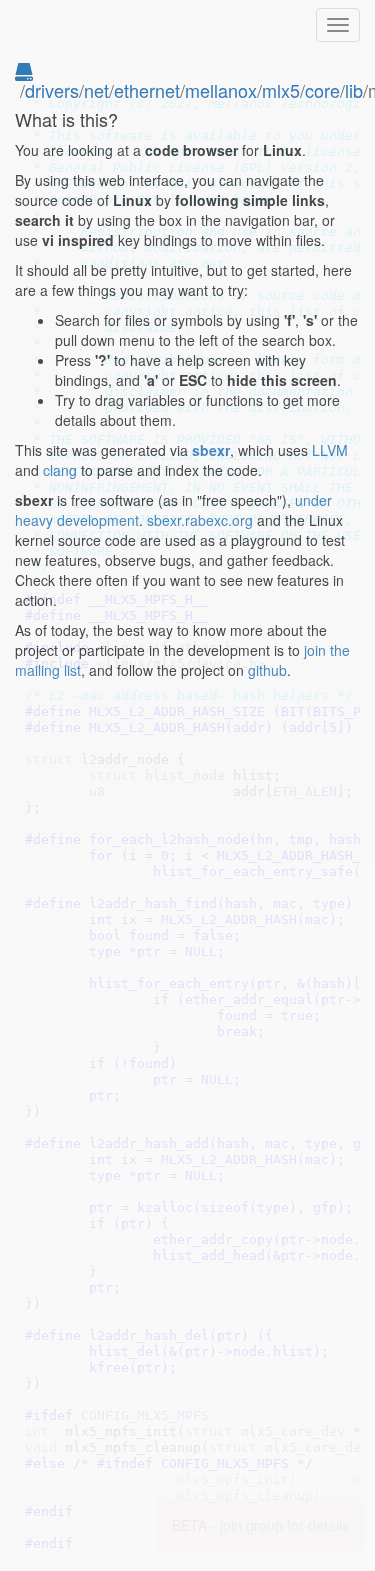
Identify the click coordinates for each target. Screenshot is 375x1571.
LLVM (330, 450)
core (322, 90)
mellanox (221, 90)
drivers (52, 90)
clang (60, 470)
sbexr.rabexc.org (200, 520)
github (267, 670)
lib (354, 90)
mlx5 (281, 90)
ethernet (147, 90)
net (96, 90)
